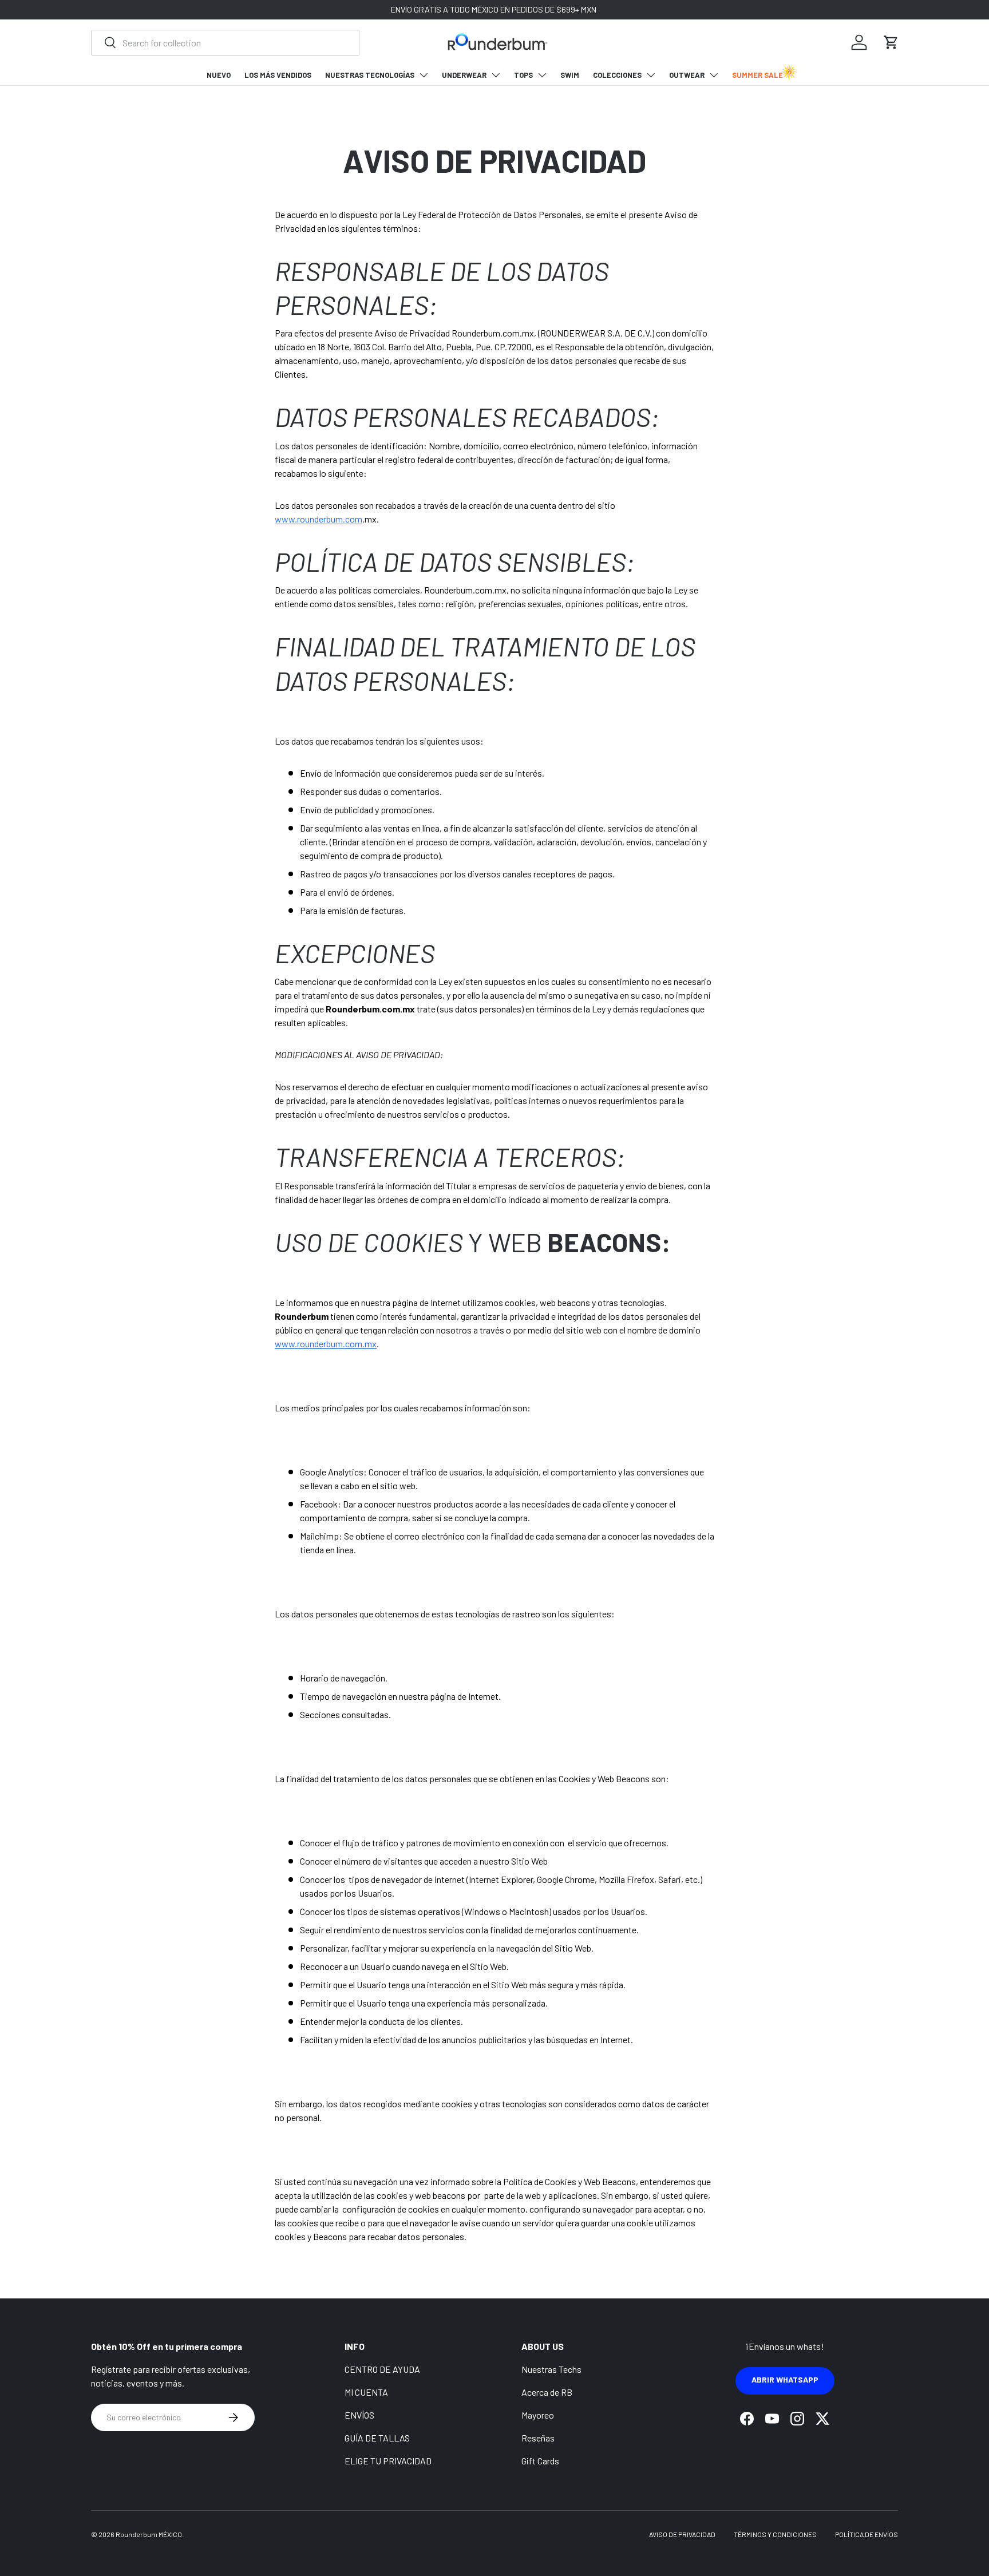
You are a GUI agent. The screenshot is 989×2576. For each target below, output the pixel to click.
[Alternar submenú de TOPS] (542, 75)
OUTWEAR (687, 75)
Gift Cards (540, 2461)
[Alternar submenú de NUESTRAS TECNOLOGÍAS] (424, 75)
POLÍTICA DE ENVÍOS (867, 2534)
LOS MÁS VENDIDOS (278, 75)
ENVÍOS (359, 2415)
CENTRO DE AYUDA (382, 2369)
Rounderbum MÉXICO (149, 2534)
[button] (891, 42)
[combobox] (225, 43)
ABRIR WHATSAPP (785, 2379)
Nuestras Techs (551, 2369)
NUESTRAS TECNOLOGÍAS (370, 75)
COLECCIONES (617, 75)
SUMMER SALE (757, 75)
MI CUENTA (366, 2392)
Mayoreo (538, 2415)
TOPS (523, 75)
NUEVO (219, 75)
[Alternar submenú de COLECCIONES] (651, 75)
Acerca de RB (547, 2392)
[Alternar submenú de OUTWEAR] (714, 75)
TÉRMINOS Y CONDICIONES (775, 2534)
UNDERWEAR (464, 75)
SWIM (570, 75)
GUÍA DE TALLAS (377, 2438)
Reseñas (538, 2438)
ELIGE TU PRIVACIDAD (388, 2461)
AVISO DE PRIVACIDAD (682, 2534)
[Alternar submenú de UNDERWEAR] (496, 75)
